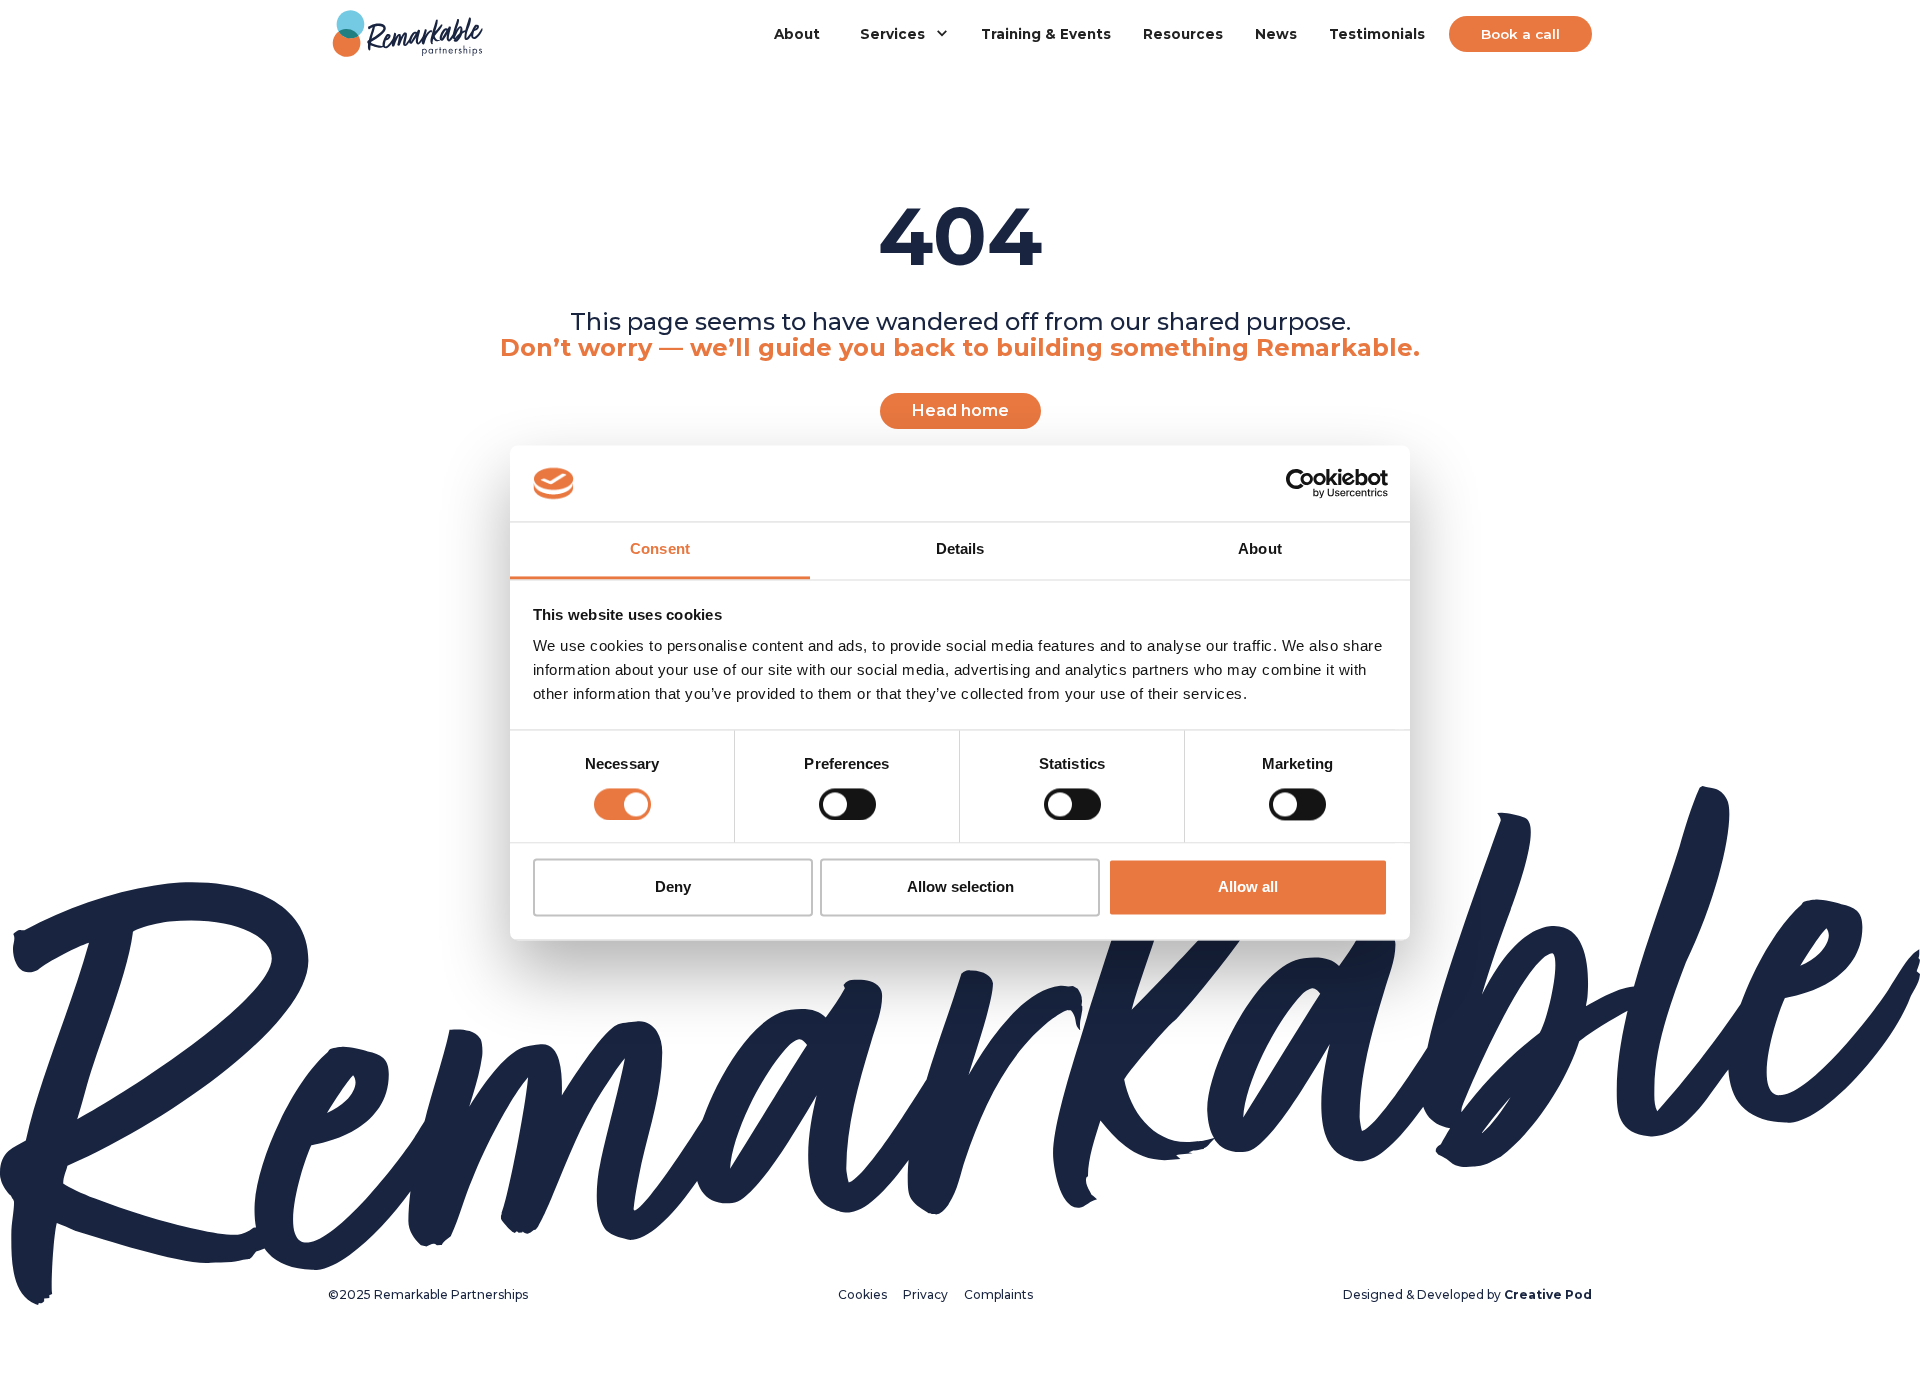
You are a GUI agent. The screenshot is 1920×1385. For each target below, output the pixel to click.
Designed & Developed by (1467, 1294)
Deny (673, 887)
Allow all (1248, 887)
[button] (900, 34)
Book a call (1520, 34)
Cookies (862, 1294)
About (797, 34)
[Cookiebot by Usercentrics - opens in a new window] (1300, 483)
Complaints (998, 1294)
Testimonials (1377, 34)
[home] (408, 34)
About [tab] (1260, 549)
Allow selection (960, 887)
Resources (1183, 34)
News (1276, 34)
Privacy (925, 1294)
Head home (960, 410)
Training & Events (1046, 34)
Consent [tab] (660, 549)
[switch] (847, 804)
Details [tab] (960, 549)
